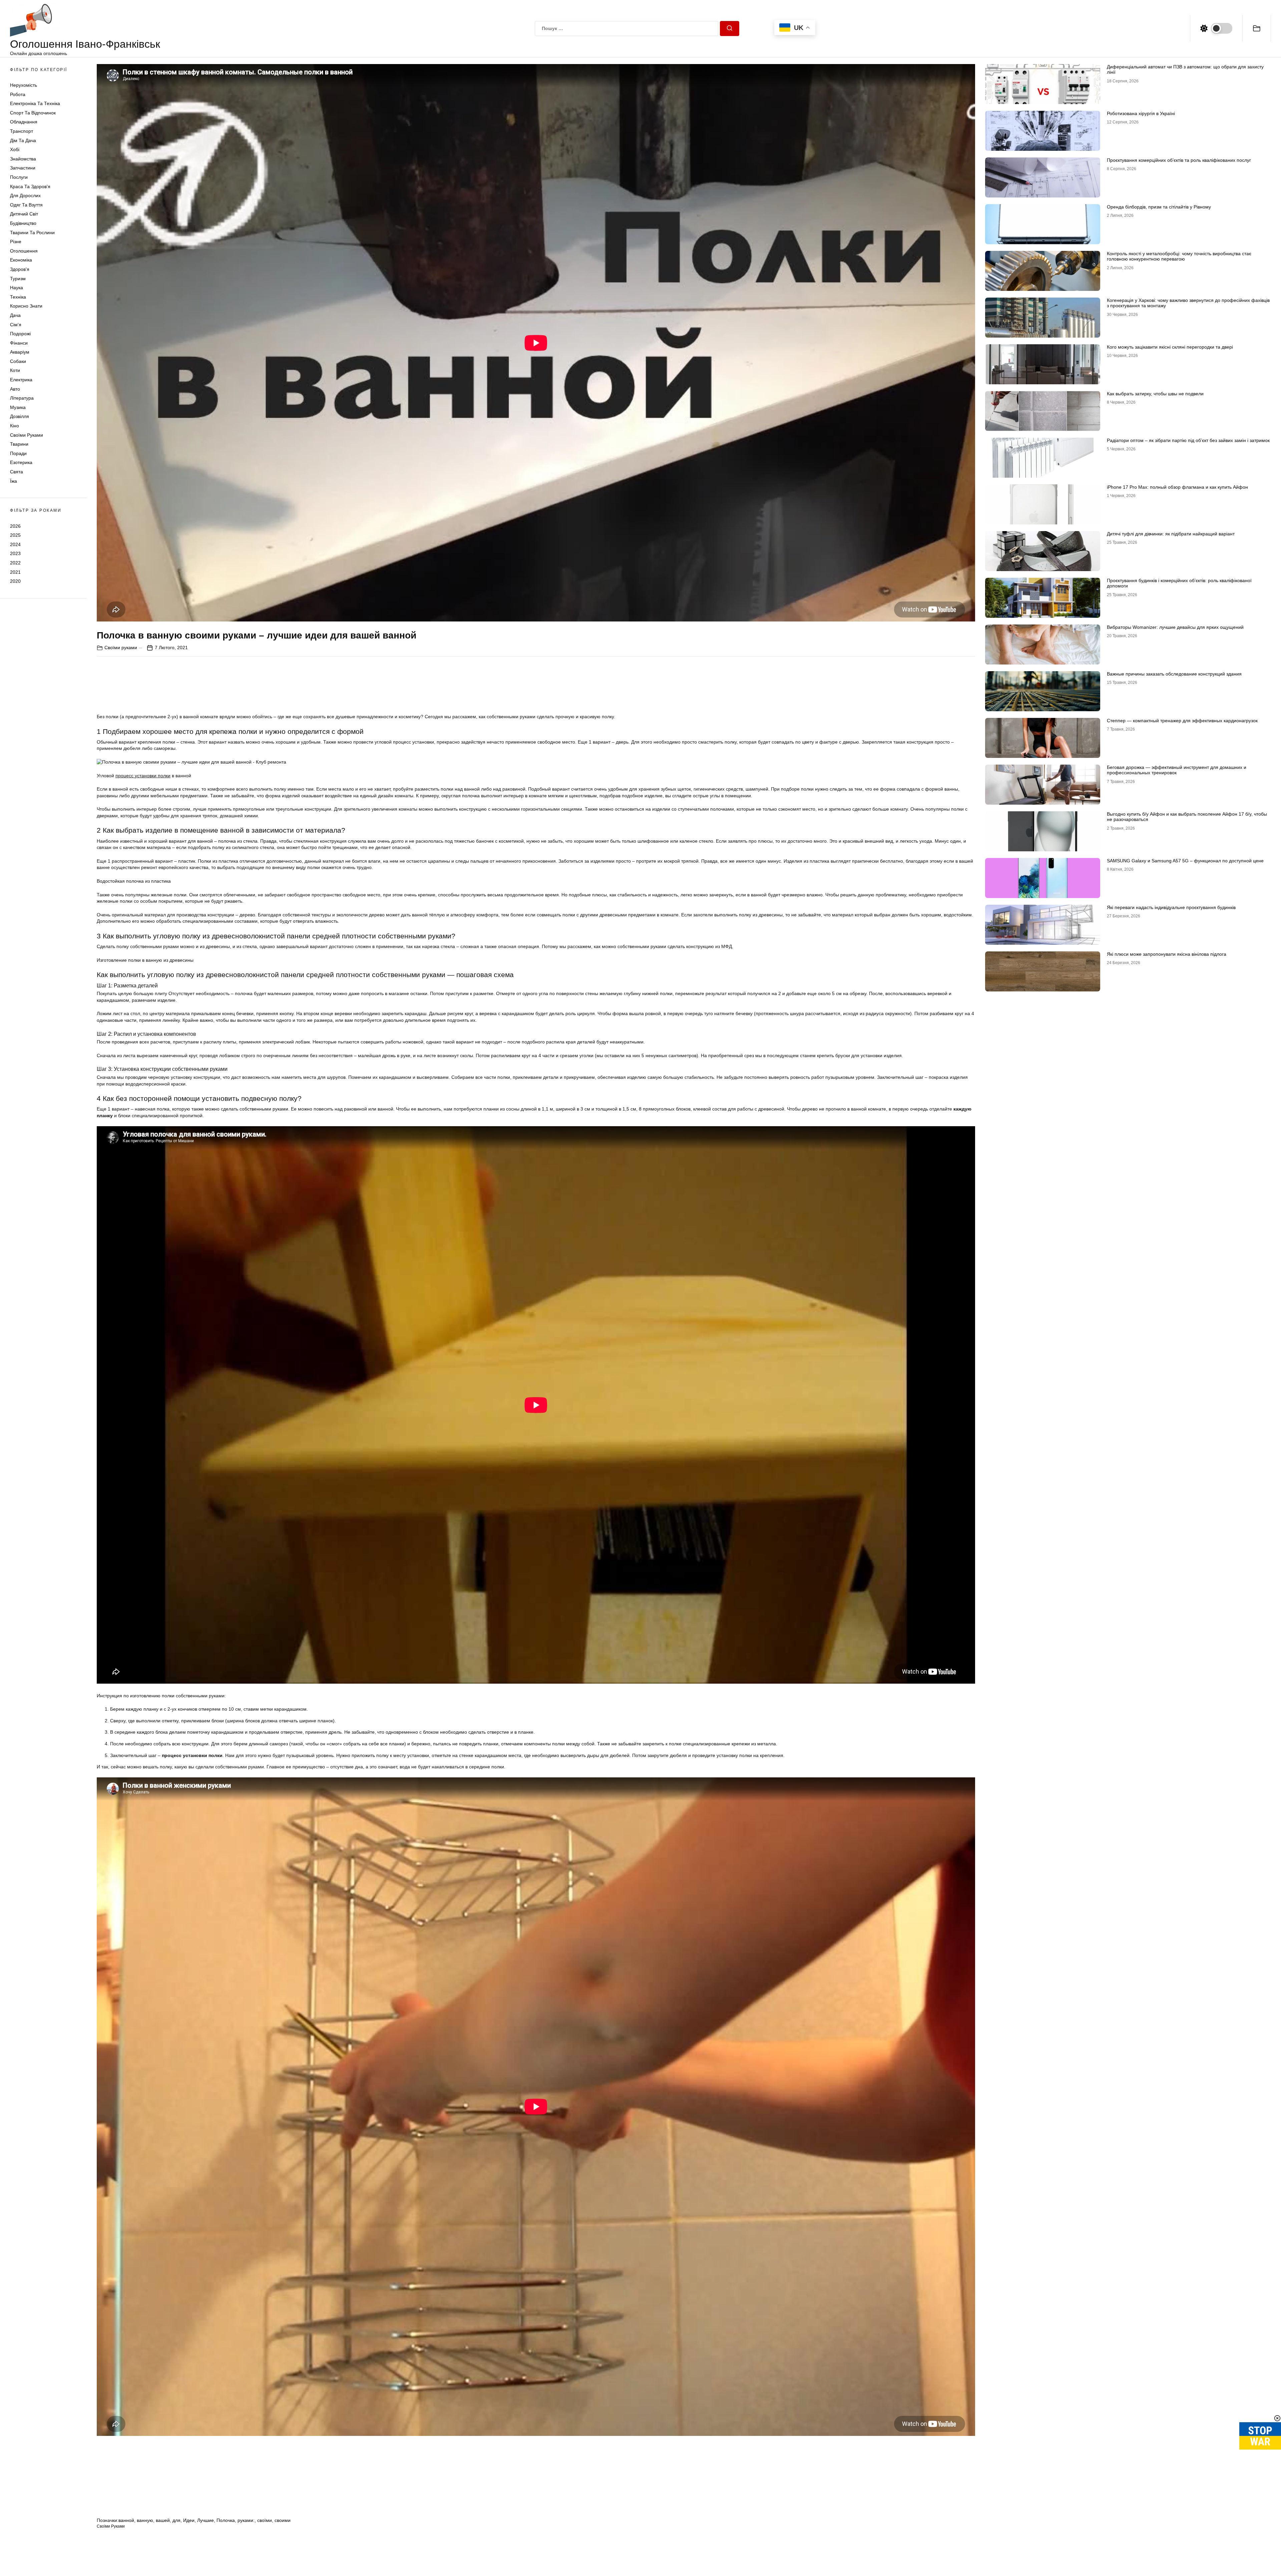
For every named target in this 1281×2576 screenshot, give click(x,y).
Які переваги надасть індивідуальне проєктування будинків (1171, 907)
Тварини (19, 444)
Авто (15, 389)
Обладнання (24, 122)
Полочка (226, 2520)
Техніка (18, 297)
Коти (15, 371)
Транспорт (22, 131)
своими (283, 2520)
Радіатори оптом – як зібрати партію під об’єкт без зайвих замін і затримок (1188, 440)
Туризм (18, 279)
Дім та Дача (23, 140)
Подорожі (20, 334)
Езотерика (21, 463)
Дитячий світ (24, 214)
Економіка (21, 260)
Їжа (14, 481)
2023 (15, 554)
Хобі (15, 150)
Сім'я (16, 325)
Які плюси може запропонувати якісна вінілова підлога (1167, 954)
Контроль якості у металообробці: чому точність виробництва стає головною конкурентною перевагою (1179, 256)
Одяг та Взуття (26, 205)
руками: (246, 2520)
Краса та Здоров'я (30, 186)
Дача (15, 315)
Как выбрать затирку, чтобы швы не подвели (1155, 394)
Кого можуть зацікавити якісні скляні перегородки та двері (1170, 347)
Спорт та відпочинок (33, 113)
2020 (15, 581)
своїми (265, 2520)
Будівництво (23, 223)
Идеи (189, 2520)
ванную (145, 2520)
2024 (15, 544)
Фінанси (19, 343)
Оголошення (24, 251)
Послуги (19, 177)
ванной (126, 2520)
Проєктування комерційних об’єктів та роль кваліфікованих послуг (1179, 160)
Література (22, 398)
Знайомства (23, 159)
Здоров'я (20, 269)
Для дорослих (25, 196)
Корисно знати (26, 306)
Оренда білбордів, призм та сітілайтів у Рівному (1159, 207)
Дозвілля (20, 417)
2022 (15, 563)
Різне (16, 242)
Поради (18, 453)
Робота (18, 94)
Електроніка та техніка (35, 104)
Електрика (21, 380)
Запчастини (23, 168)
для (176, 2520)
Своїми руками (27, 435)
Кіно (15, 426)
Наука (17, 288)
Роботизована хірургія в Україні (1141, 113)
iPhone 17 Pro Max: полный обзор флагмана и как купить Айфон (1177, 487)
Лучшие (205, 2520)
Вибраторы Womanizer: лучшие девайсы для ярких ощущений (1175, 627)
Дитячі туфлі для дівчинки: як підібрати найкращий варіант (1171, 534)
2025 (15, 535)
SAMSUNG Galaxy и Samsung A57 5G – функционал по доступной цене (1185, 861)
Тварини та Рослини (32, 233)
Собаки (18, 361)
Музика (18, 407)
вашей (163, 2520)
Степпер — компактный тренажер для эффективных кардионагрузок (1182, 721)
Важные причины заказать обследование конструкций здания (1174, 674)
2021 (15, 572)
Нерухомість (24, 85)
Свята (17, 472)
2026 (15, 526)
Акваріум (20, 352)
